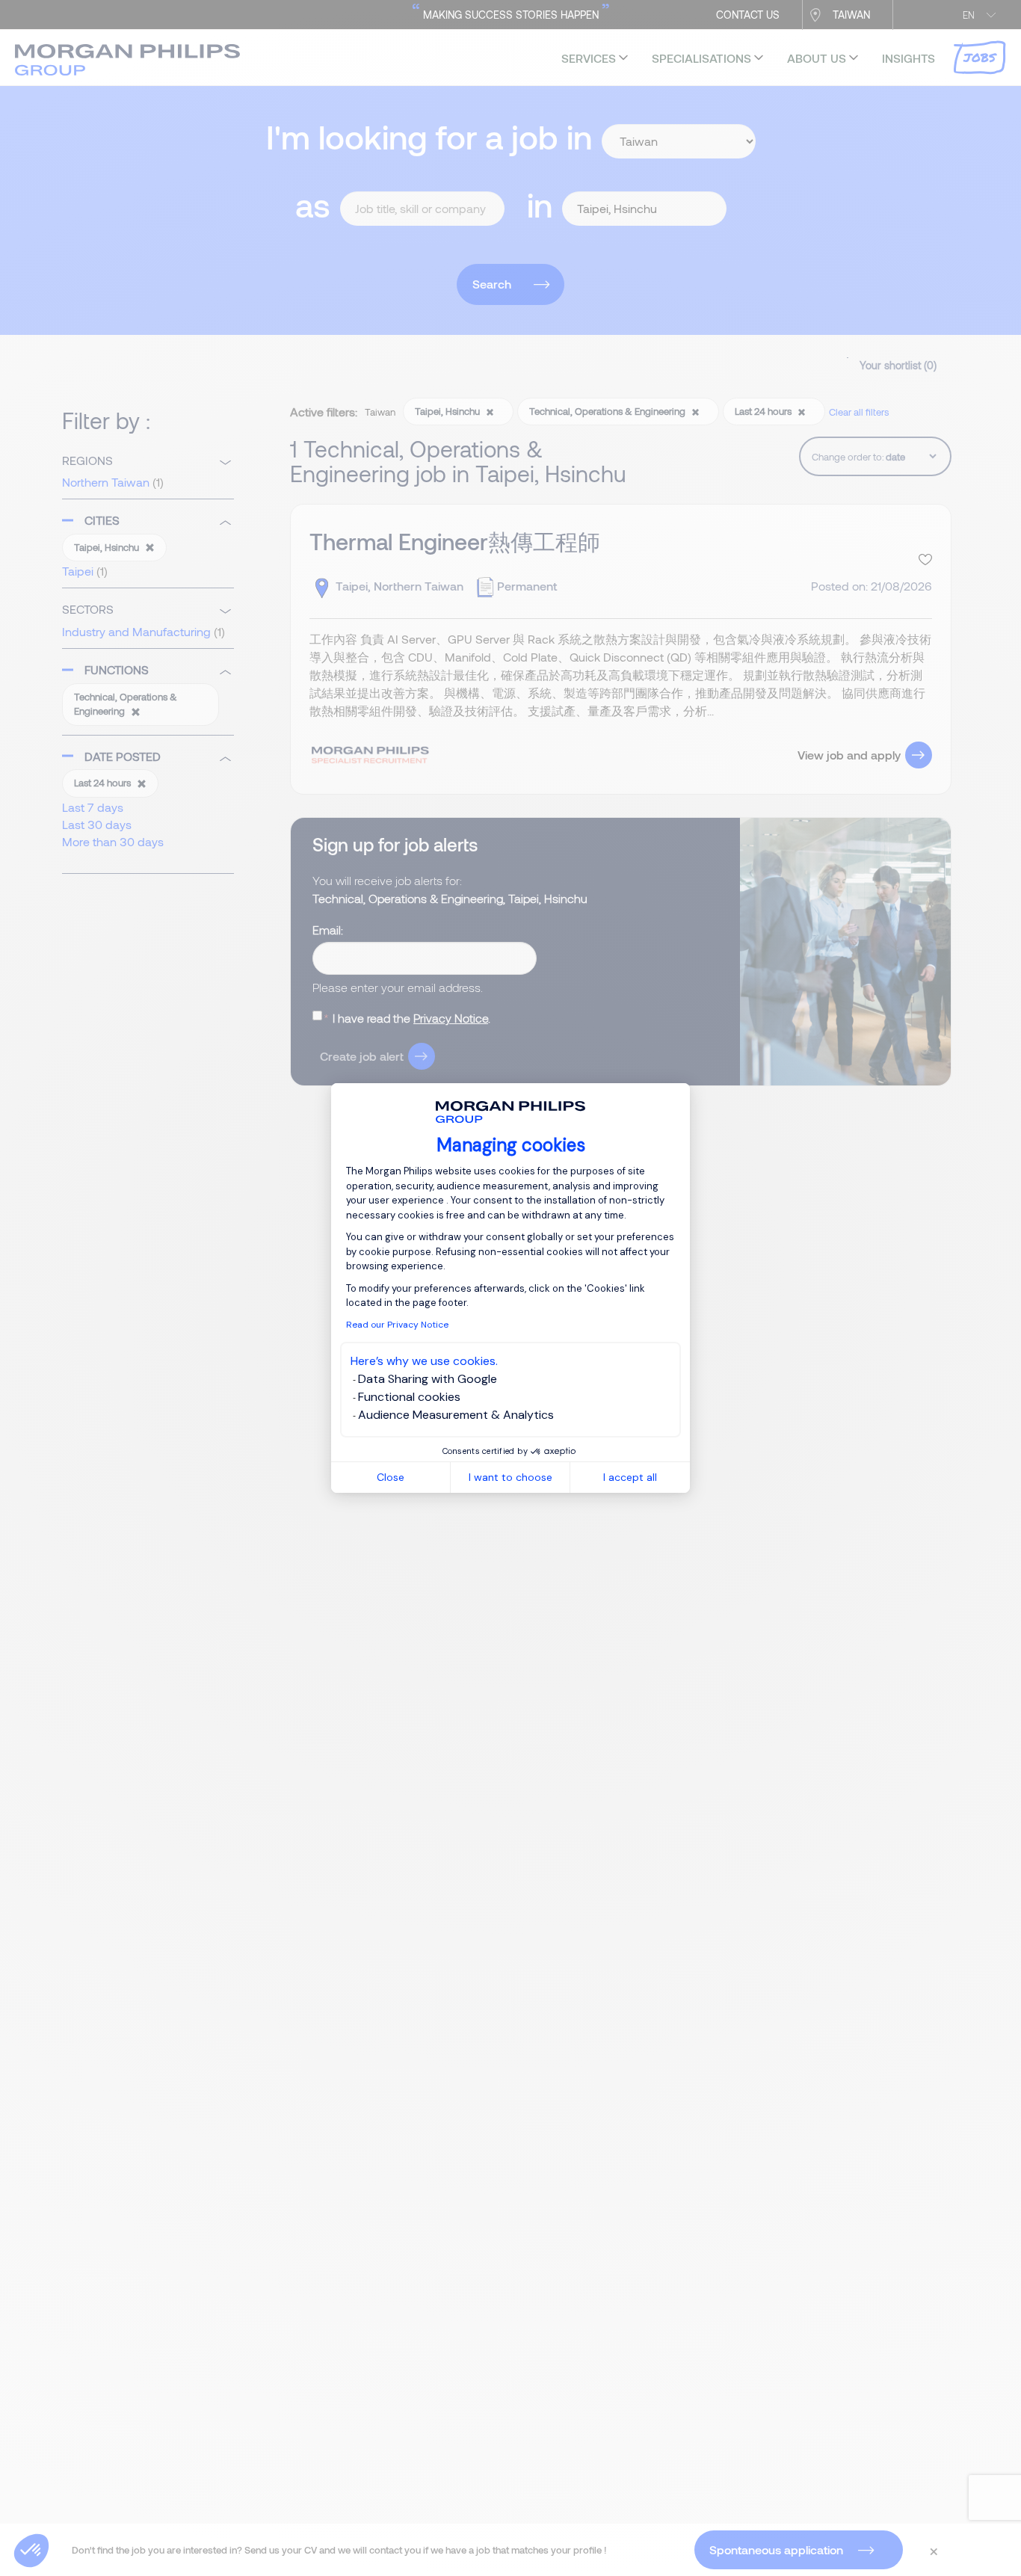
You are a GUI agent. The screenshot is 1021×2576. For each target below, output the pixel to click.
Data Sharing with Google (428, 1379)
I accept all (630, 1477)
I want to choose (510, 1477)
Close (391, 1477)
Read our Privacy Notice (397, 1325)
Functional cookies (409, 1397)
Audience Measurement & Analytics (456, 1415)
